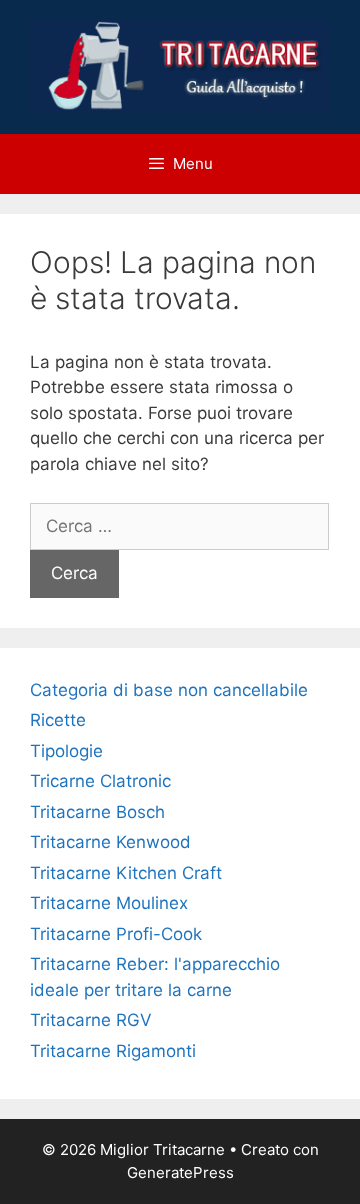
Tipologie (66, 751)
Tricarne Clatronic (100, 781)
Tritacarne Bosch (97, 812)
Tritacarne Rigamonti (113, 1051)
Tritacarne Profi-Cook (116, 934)
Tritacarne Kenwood (110, 842)
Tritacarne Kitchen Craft (126, 873)
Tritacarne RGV (91, 1020)
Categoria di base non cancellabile (169, 690)
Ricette (58, 720)
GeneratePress (180, 1172)
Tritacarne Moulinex (109, 903)
